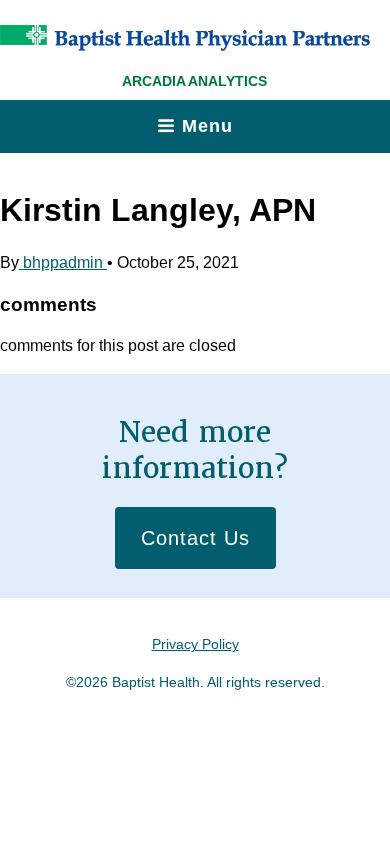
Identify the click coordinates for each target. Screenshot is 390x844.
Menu (207, 126)
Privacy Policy (195, 644)
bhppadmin (63, 262)
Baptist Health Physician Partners (185, 38)
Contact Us (195, 538)
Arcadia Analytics (194, 81)
